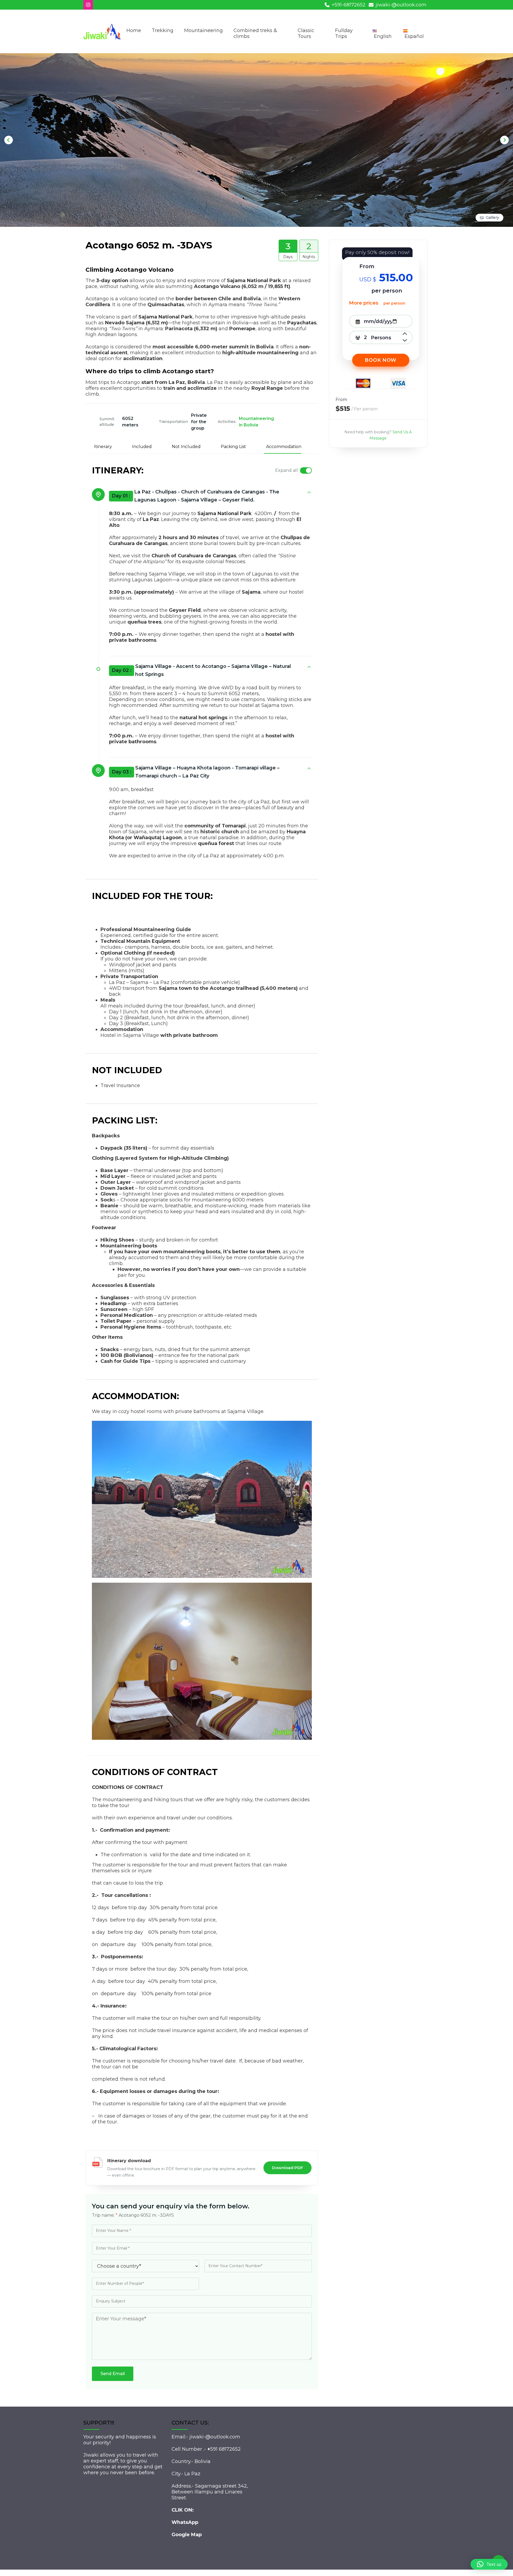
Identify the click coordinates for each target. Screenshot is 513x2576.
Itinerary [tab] (103, 447)
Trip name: (105, 2215)
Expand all (287, 470)
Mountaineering (203, 30)
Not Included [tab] (186, 447)
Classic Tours (306, 33)
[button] (489, 2564)
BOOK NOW (381, 360)
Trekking (163, 30)
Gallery (492, 217)
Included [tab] (142, 447)
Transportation (173, 422)
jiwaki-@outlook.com (401, 5)
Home (134, 30)
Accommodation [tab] (284, 447)
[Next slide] (504, 140)
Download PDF (287, 2168)
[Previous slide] (9, 140)
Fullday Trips (344, 33)
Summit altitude (107, 422)
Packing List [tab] (233, 447)
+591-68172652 (349, 5)
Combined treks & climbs (255, 33)
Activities (227, 422)
